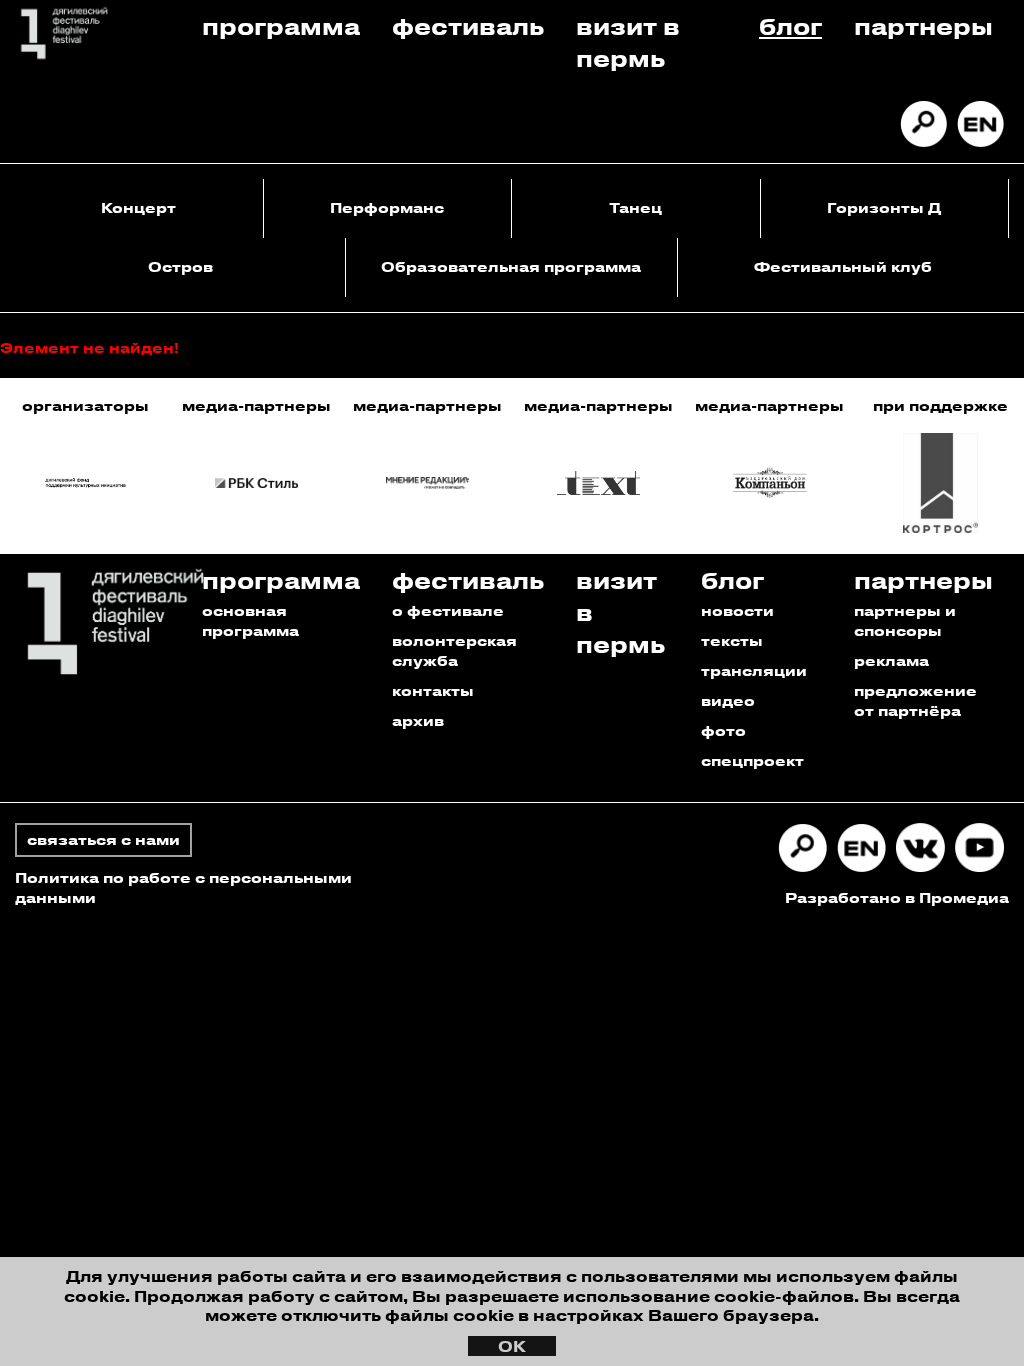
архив (418, 720)
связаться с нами (103, 839)
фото (723, 730)
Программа (281, 25)
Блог (790, 25)
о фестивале (448, 610)
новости (737, 610)
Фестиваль (468, 25)
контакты (433, 690)
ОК (512, 1346)
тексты (732, 640)
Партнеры (923, 25)
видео (728, 700)
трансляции (754, 670)
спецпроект (752, 760)
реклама (891, 660)
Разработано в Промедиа (897, 897)
